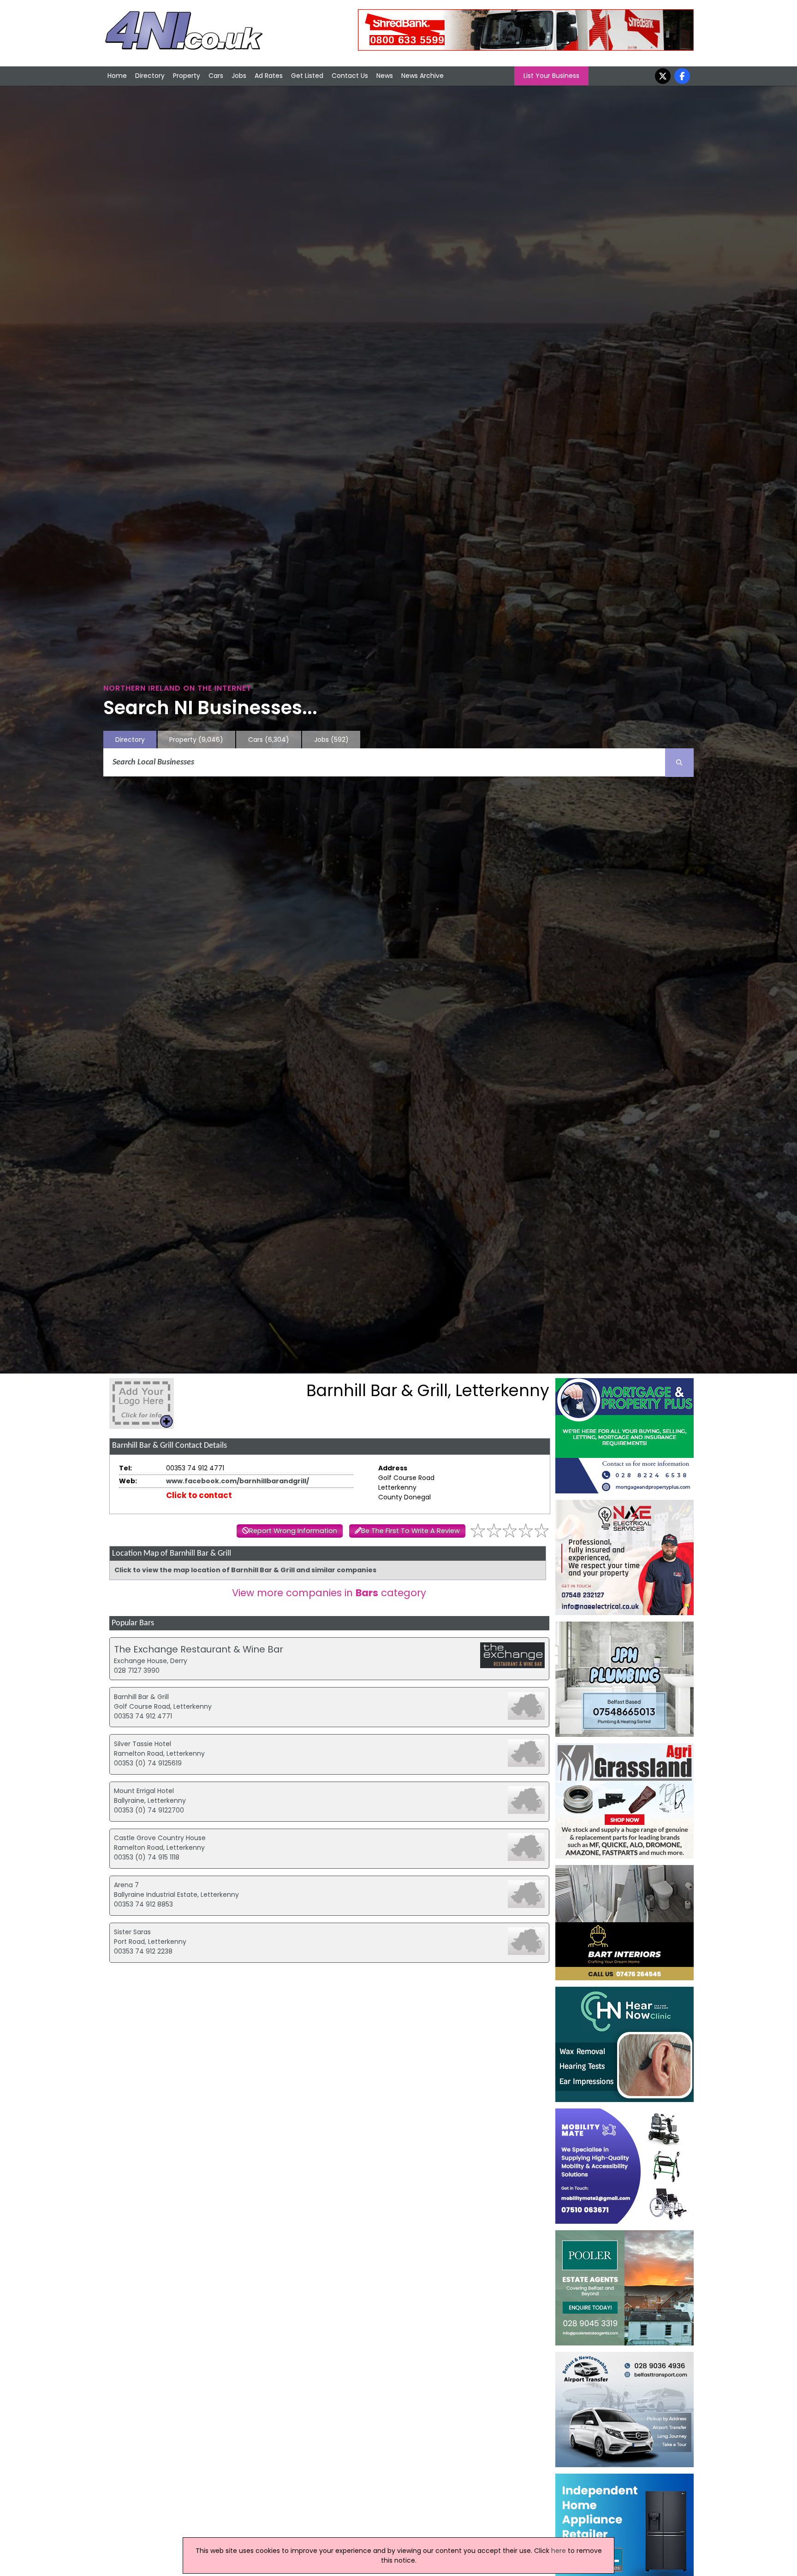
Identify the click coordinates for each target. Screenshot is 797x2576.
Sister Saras (132, 1932)
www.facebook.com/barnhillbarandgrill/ (238, 1481)
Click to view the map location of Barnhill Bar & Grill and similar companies (245, 1570)
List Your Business (551, 76)
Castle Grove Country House (160, 1838)
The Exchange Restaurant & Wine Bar (199, 1649)
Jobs (239, 76)
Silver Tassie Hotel (143, 1744)
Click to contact (199, 1495)
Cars (216, 76)
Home (117, 76)
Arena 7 (126, 1885)
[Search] (679, 763)
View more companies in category (329, 1593)
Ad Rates (269, 76)
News (385, 76)
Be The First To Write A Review (410, 1531)
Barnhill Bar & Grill (141, 1697)
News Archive (422, 76)
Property (187, 76)
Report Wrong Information (293, 1531)
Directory (150, 76)
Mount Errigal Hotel (144, 1791)
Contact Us (350, 76)
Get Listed (307, 76)
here (559, 2551)
